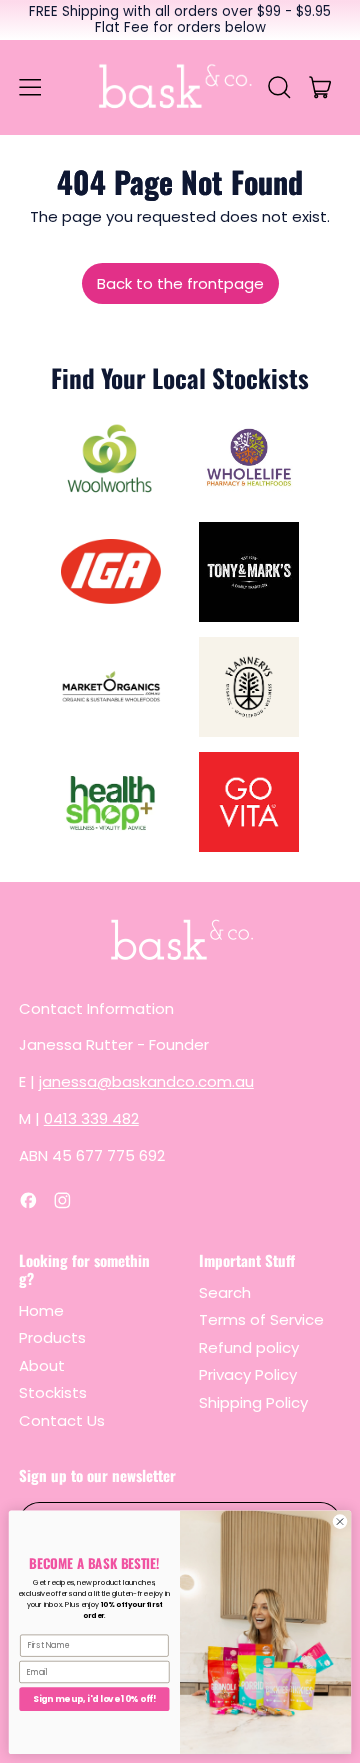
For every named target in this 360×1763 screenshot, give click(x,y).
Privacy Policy (248, 1374)
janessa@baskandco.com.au (146, 1081)
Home (41, 1310)
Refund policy (249, 1347)
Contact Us (62, 1420)
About (42, 1365)
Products (52, 1337)
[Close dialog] (339, 1521)
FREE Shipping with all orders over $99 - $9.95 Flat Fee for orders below (180, 19)
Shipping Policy (253, 1402)
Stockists (53, 1392)
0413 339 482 (91, 1118)
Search (225, 1292)
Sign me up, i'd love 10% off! (94, 1699)
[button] (279, 87)
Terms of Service (261, 1319)
